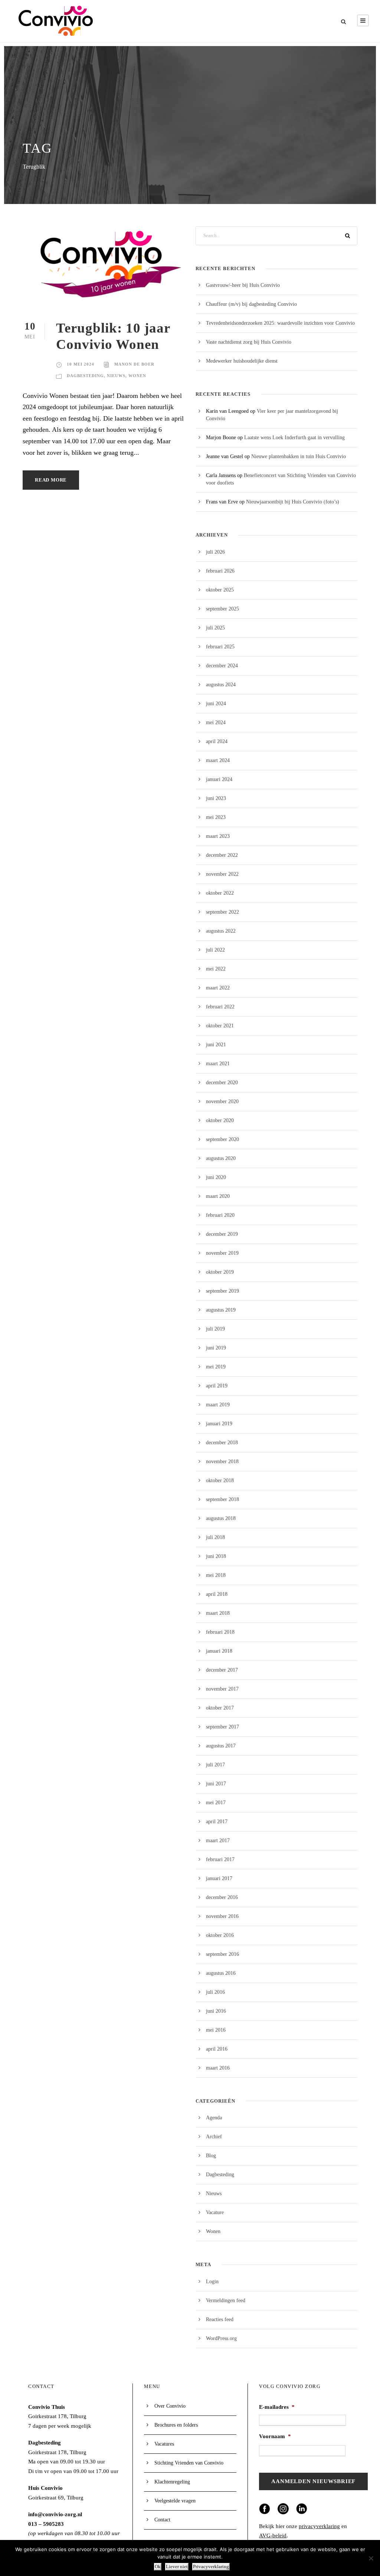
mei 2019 (216, 1367)
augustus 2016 (221, 1973)
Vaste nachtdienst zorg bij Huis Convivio (249, 342)
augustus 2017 (221, 1746)
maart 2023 (218, 836)
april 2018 (217, 1594)
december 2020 (222, 1083)
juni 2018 (216, 1556)
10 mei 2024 (81, 364)
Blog (211, 2156)
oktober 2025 (220, 590)
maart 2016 (218, 2068)
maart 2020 (218, 1196)
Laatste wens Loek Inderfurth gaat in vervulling (294, 438)
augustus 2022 (221, 931)
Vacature (215, 2212)
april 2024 (217, 741)
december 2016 (222, 1897)
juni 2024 (216, 704)
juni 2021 (216, 1045)
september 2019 (222, 1291)
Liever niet (177, 2567)
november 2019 (222, 1253)
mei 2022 (216, 969)
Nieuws (116, 376)
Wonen (137, 376)
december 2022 (222, 855)
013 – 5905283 (46, 2524)
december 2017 (222, 1670)
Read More (51, 480)
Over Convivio (170, 2406)
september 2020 (222, 1139)
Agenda (214, 2118)
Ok (158, 2567)
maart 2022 (218, 988)
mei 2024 (216, 722)
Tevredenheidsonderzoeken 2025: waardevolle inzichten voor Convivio (280, 323)
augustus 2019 (221, 1310)
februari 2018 (220, 1632)
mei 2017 (216, 1803)
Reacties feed (220, 2319)
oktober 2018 (220, 1480)
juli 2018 (215, 1537)
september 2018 (222, 1499)
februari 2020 (220, 1215)
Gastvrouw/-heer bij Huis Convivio (243, 285)
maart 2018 (218, 1613)
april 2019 (217, 1386)
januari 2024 (219, 779)
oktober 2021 (220, 1026)
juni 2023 (216, 798)
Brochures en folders (176, 2425)
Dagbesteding (85, 376)
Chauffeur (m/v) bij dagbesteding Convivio (251, 304)
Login (212, 2282)
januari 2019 (219, 1424)
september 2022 (222, 912)
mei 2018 (216, 1575)
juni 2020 (216, 1177)
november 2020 (222, 1101)
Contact (162, 2520)
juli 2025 (215, 628)
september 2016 (222, 1954)
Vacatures (164, 2444)
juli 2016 (215, 1992)
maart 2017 (218, 1841)
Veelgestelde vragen (175, 2501)
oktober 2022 (220, 893)
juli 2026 (215, 552)
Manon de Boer (134, 364)
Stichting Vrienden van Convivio (189, 2463)
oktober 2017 (220, 1708)
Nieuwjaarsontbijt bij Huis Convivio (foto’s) (293, 502)
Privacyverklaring (211, 2567)
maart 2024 (218, 760)
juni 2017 (216, 1784)
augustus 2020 (221, 1158)
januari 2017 (219, 1878)
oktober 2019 (220, 1272)
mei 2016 (216, 2030)
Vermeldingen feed (226, 2300)
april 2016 (217, 2049)
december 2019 (222, 1234)
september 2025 (222, 609)
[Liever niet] (371, 2558)
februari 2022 (220, 1007)
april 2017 (217, 1822)
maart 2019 (218, 1405)
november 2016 (222, 1916)
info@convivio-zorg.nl (55, 2514)
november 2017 (222, 1689)
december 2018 (222, 1443)
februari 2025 (220, 647)
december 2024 (222, 666)
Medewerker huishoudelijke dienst (242, 361)
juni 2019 (216, 1348)
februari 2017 (220, 1859)
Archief (214, 2137)
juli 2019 (215, 1329)
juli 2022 (215, 950)
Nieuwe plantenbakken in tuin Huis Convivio (299, 456)
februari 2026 (220, 571)
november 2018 (222, 1462)
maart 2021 (218, 1064)
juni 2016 (216, 2011)
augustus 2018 (221, 1518)
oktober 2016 (220, 1935)
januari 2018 (219, 1651)
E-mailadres (277, 2407)
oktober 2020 (220, 1120)
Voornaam (275, 2436)
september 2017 (222, 1727)
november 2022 (222, 874)
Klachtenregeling (172, 2482)
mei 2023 (216, 817)
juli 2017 (215, 1765)
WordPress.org (221, 2338)
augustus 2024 (221, 685)
